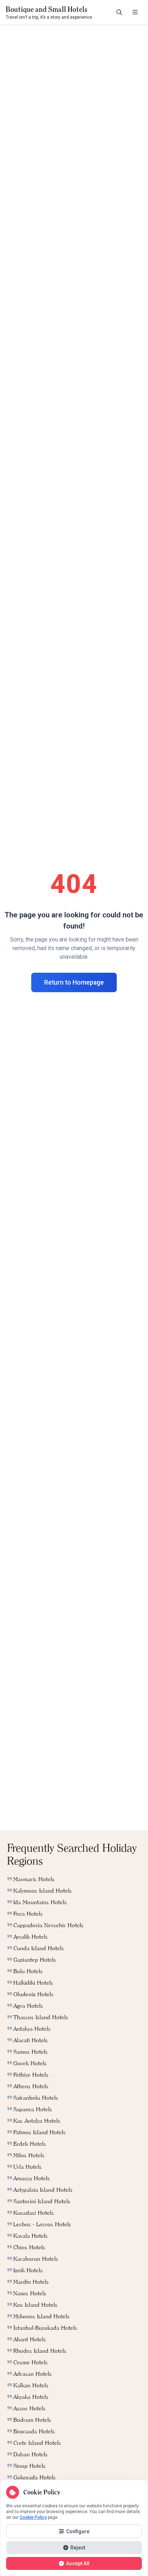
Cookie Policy (33, 2517)
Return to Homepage (74, 982)
